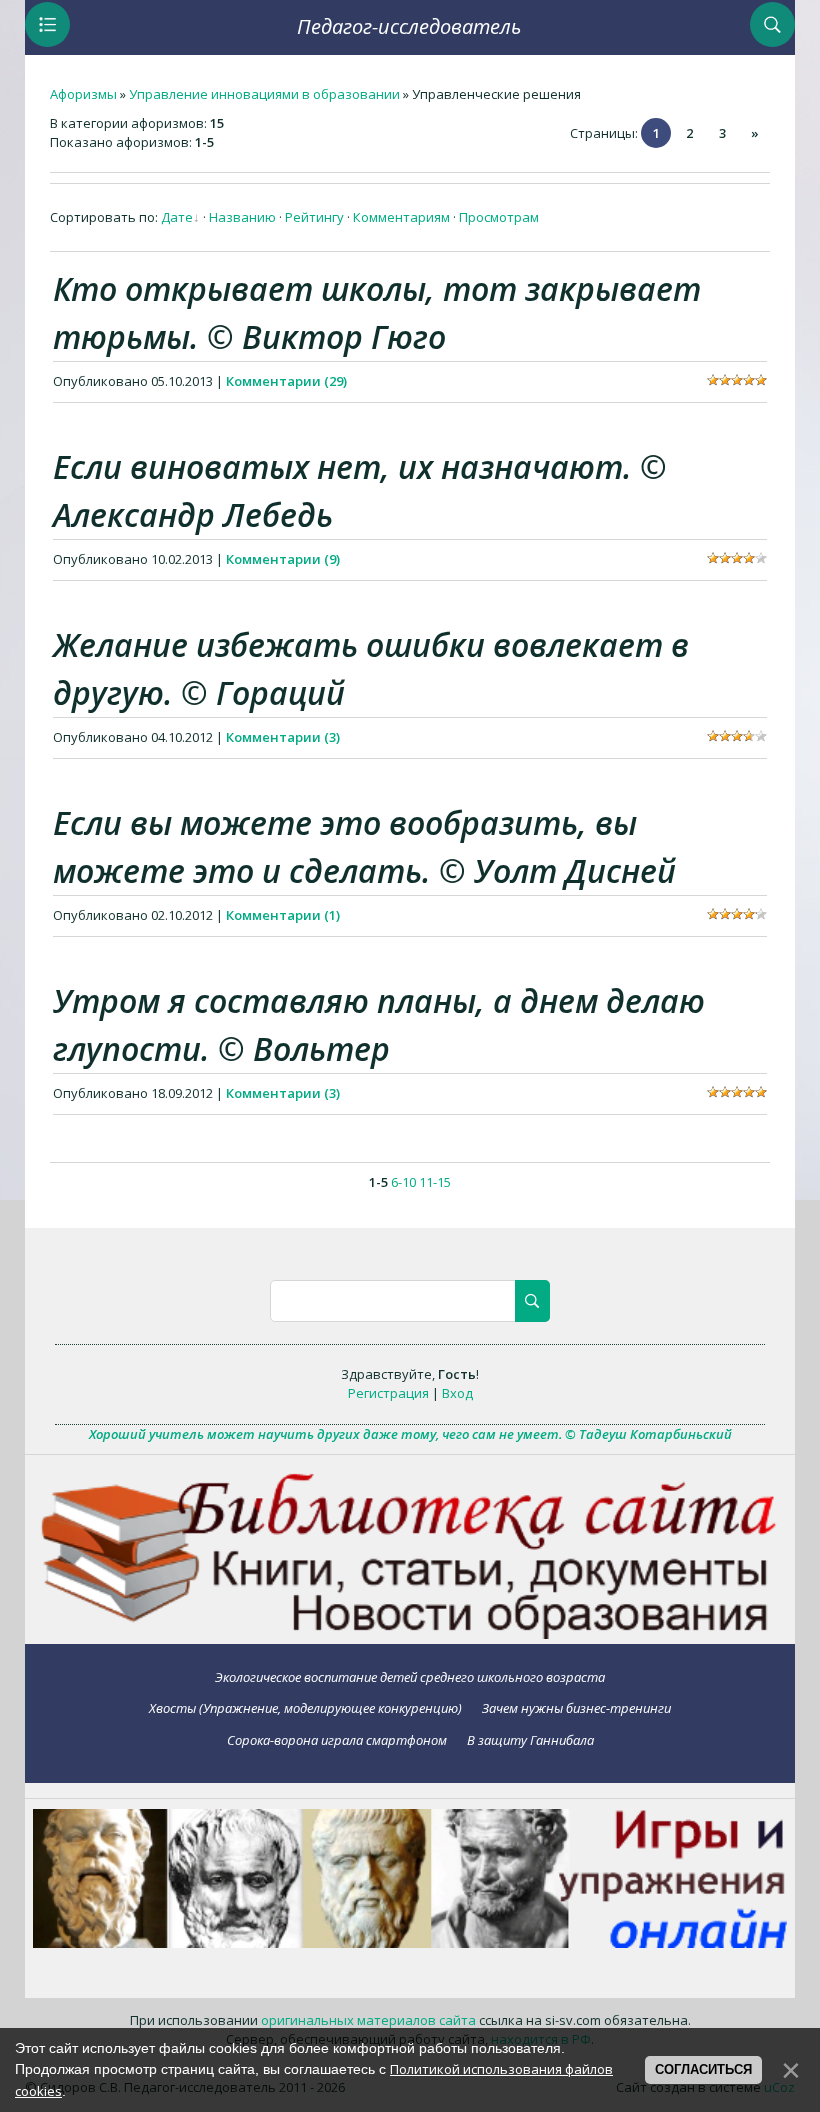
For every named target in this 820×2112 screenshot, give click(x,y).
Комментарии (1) (283, 915)
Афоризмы (83, 94)
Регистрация (388, 1393)
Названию (242, 217)
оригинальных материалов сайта (368, 2020)
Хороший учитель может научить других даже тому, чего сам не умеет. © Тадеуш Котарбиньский (410, 1434)
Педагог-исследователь (409, 26)
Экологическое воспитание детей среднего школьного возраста (410, 1677)
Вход (457, 1393)
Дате (177, 217)
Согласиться (703, 2069)
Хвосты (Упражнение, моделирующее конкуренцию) (305, 1708)
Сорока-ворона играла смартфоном (337, 1739)
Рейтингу (314, 217)
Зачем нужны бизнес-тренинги (576, 1708)
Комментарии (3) (283, 737)
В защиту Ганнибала (530, 1739)
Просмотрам (499, 217)
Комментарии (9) (283, 559)
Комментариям (401, 217)
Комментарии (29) (286, 381)
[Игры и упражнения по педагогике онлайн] (410, 1943)
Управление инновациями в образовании (264, 94)
